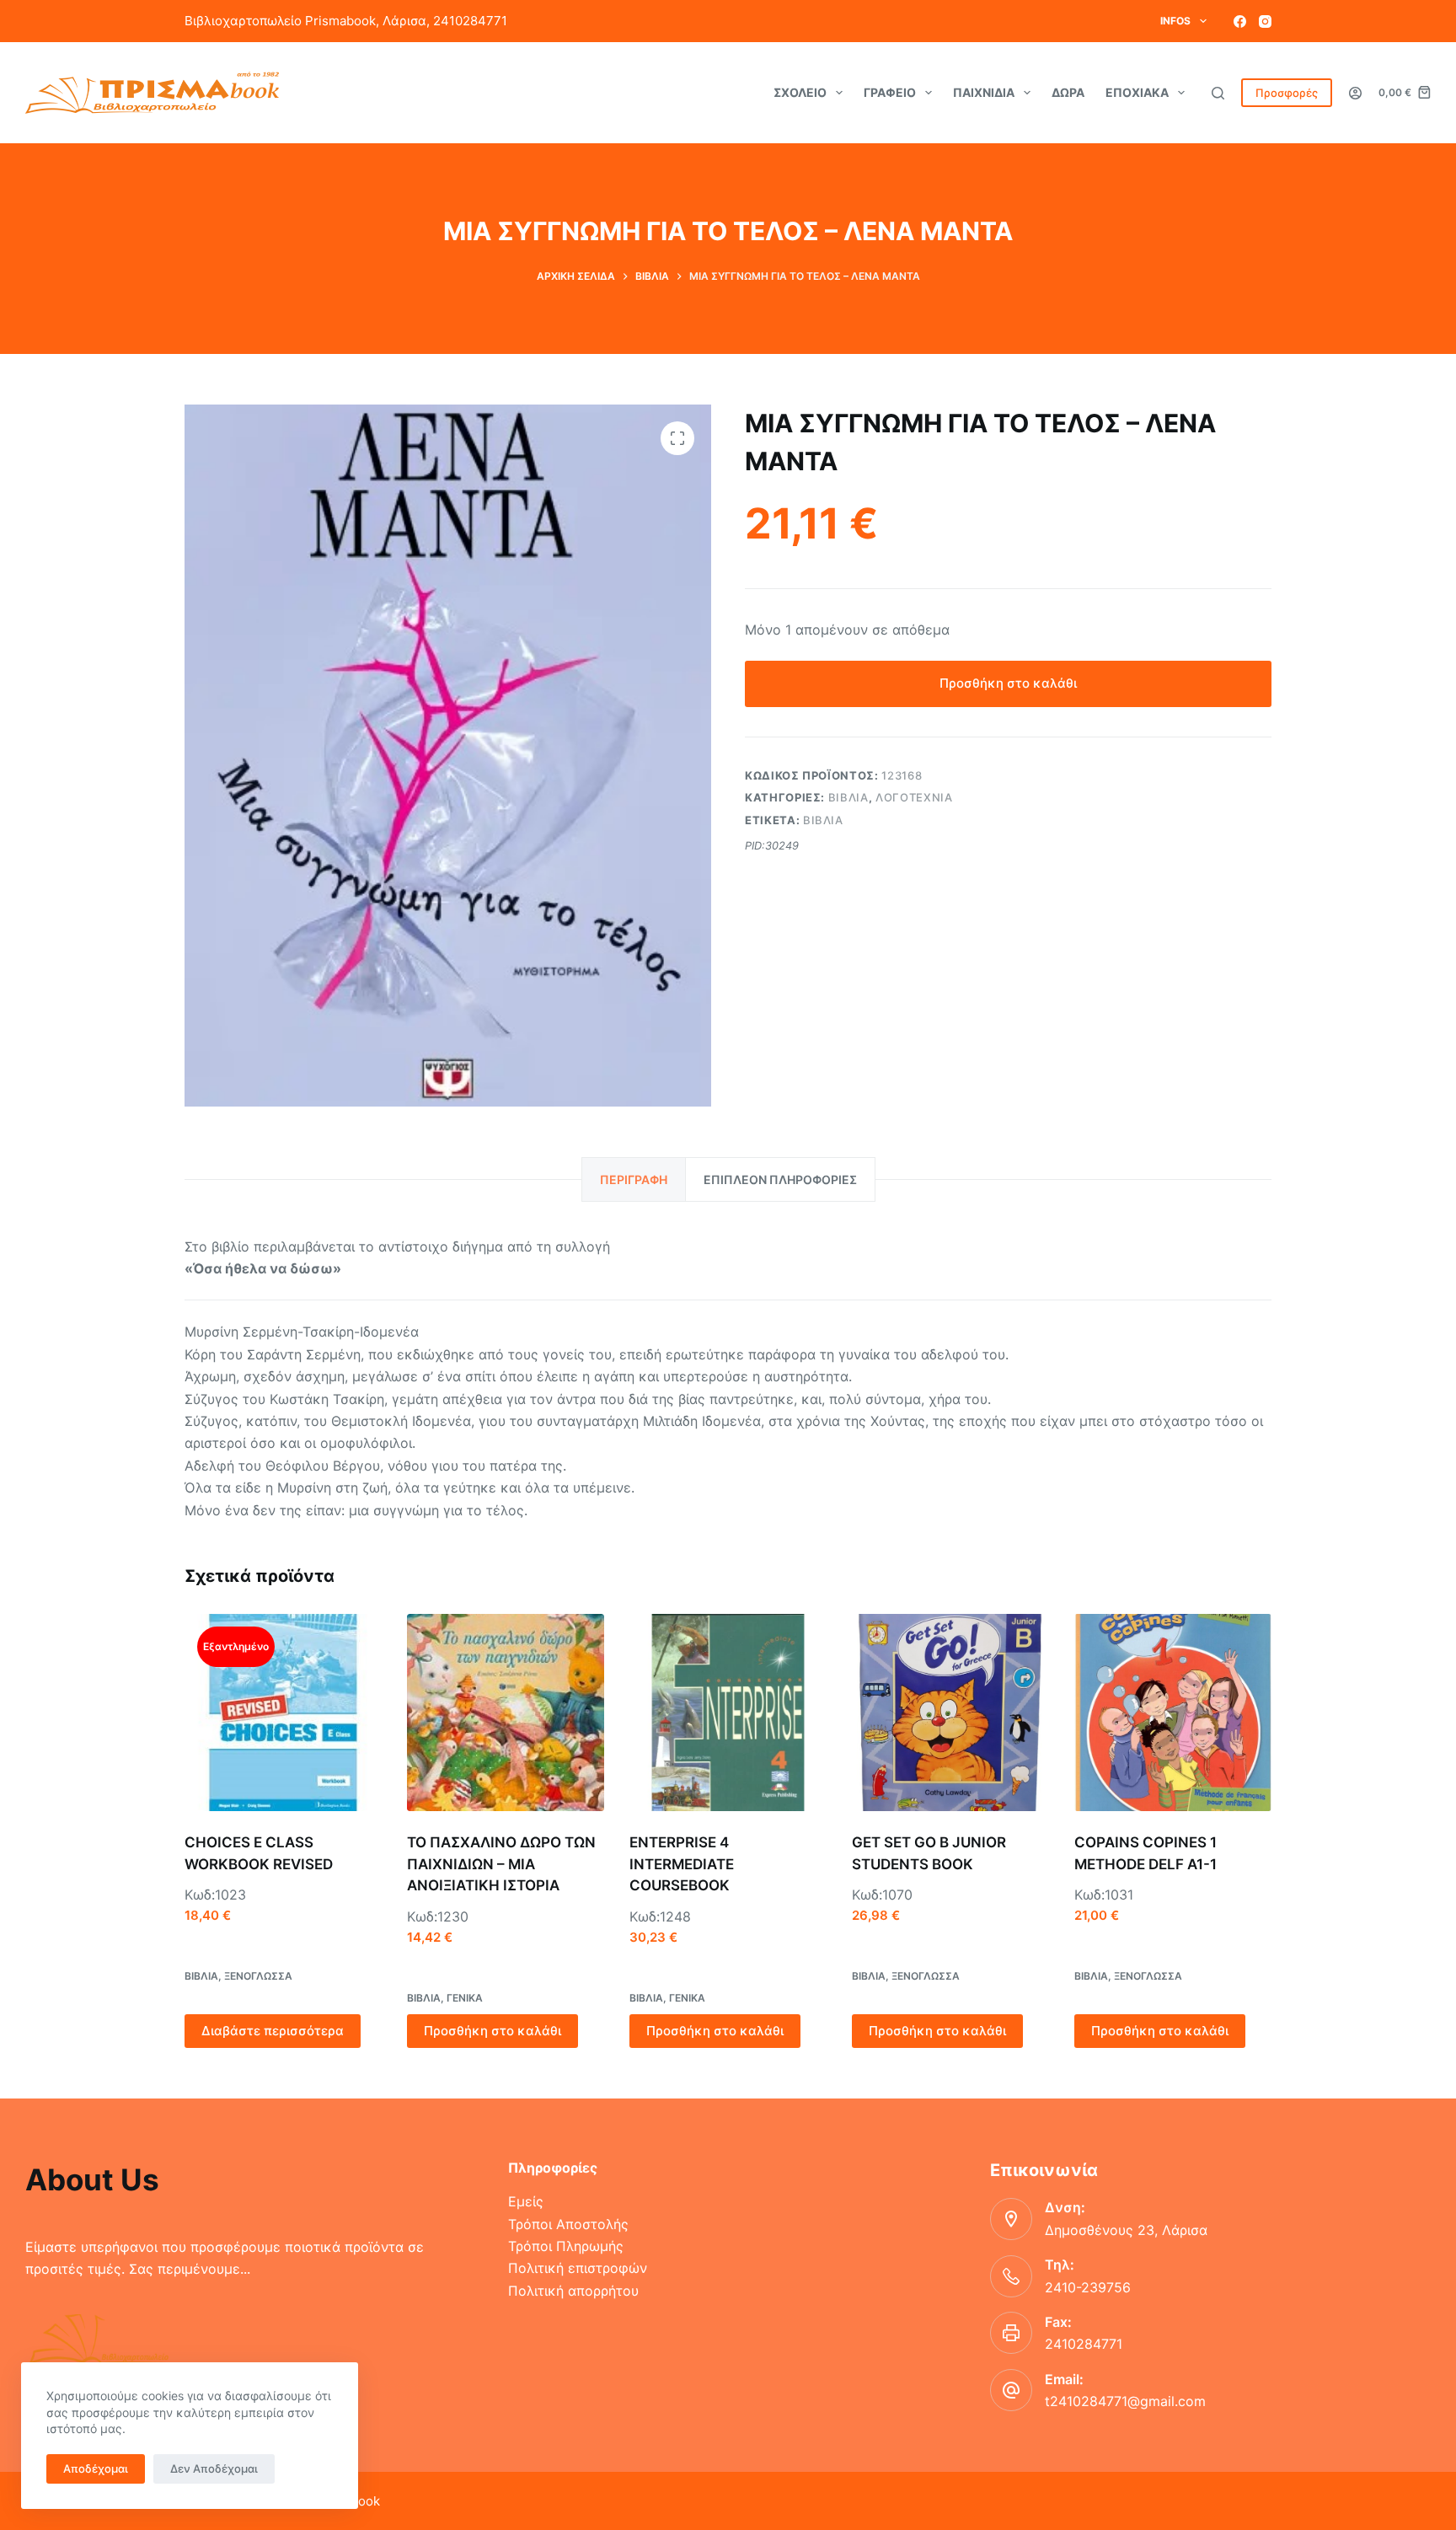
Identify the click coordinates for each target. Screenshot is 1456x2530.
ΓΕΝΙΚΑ (465, 1998)
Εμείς (526, 2201)
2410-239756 (1088, 2287)
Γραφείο (890, 92)
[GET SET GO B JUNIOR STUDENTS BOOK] (950, 1713)
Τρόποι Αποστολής (568, 2224)
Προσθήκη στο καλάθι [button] (492, 2031)
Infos (1175, 21)
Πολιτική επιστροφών (578, 2268)
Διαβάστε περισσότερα (273, 2031)
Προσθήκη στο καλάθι (1008, 683)
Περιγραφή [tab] (634, 1179)
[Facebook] (1240, 21)
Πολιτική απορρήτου (573, 2291)
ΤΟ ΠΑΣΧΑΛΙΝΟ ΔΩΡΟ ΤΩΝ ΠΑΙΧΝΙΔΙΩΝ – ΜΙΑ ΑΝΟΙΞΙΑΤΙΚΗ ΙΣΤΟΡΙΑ (501, 1864)
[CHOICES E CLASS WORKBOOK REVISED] (283, 1713)
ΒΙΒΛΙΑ (848, 797)
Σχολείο (800, 92)
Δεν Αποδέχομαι (214, 2468)
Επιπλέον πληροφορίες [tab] (780, 1179)
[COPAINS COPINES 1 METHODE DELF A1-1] (1173, 1713)
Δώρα (1068, 92)
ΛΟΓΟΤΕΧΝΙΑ (914, 797)
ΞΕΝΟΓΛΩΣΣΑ (258, 1976)
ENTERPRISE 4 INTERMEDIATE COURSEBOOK (682, 1864)
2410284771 (1084, 2344)
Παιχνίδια (984, 92)
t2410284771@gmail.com (1125, 2401)
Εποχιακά (1137, 92)
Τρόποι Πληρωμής (566, 2246)
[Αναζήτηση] (1218, 93)
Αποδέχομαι (96, 2468)
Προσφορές (1287, 93)
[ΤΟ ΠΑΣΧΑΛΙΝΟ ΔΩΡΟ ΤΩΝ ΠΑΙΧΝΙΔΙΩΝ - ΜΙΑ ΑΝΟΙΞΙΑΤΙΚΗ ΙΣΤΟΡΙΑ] (506, 1713)
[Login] (1355, 93)
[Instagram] (1265, 21)
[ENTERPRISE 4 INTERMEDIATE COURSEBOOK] (728, 1713)
